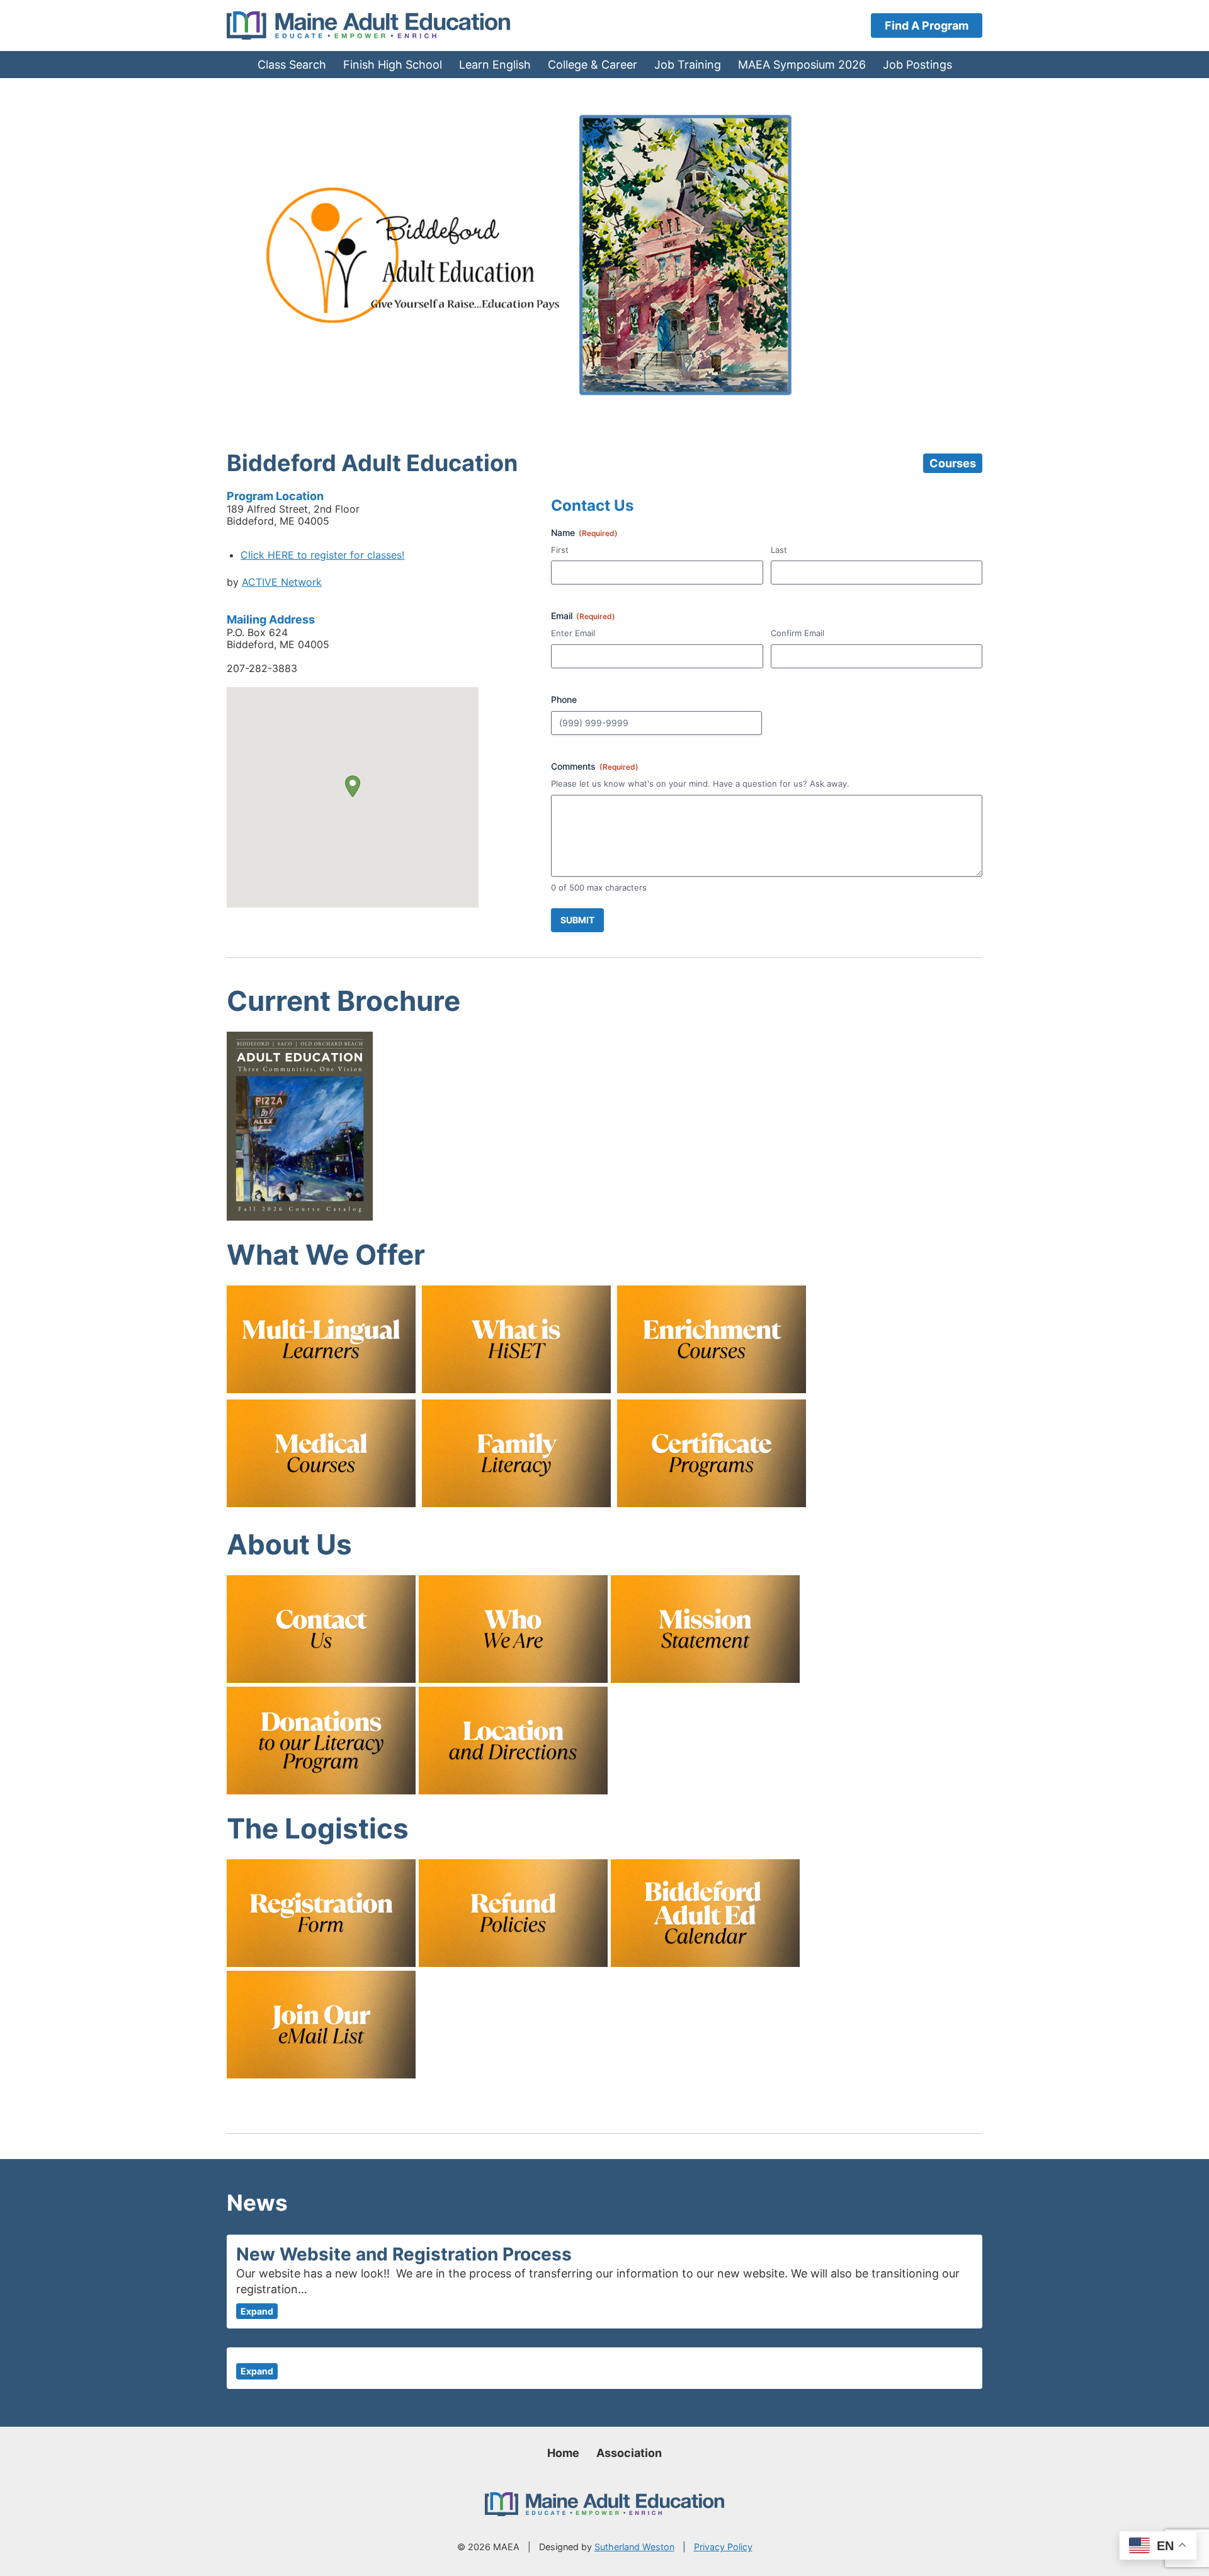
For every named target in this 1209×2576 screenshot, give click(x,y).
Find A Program (927, 26)
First (560, 550)
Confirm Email (797, 633)
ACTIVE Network (282, 582)
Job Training (688, 65)
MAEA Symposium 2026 (802, 65)
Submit (577, 920)
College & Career (593, 65)
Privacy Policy (723, 2547)
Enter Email (573, 633)
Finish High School (393, 65)
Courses (953, 463)
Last (779, 550)
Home (563, 2453)
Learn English (495, 65)
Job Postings (917, 65)
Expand (257, 2311)
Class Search (292, 65)
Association (629, 2453)
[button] (353, 786)
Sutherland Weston (634, 2547)
